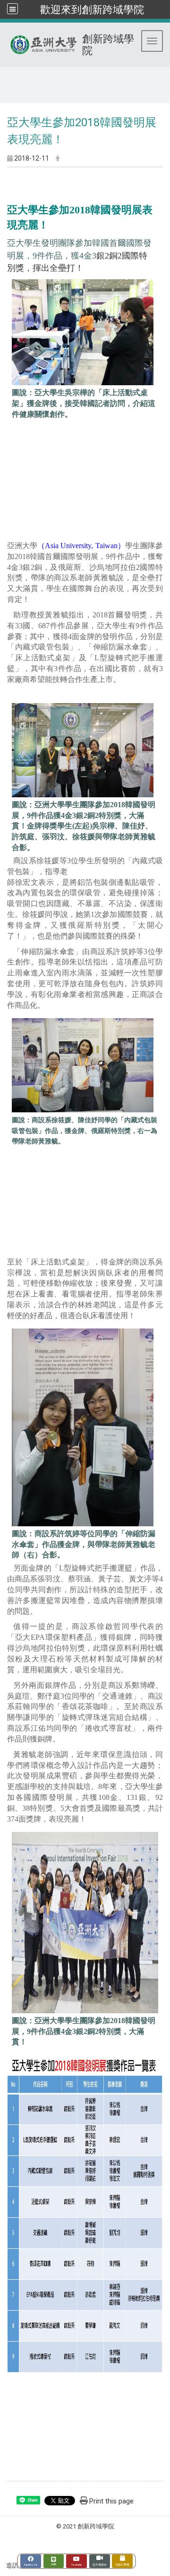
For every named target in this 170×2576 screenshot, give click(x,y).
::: (4, 78)
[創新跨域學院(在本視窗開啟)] (9, 2551)
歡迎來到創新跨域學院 (92, 9)
